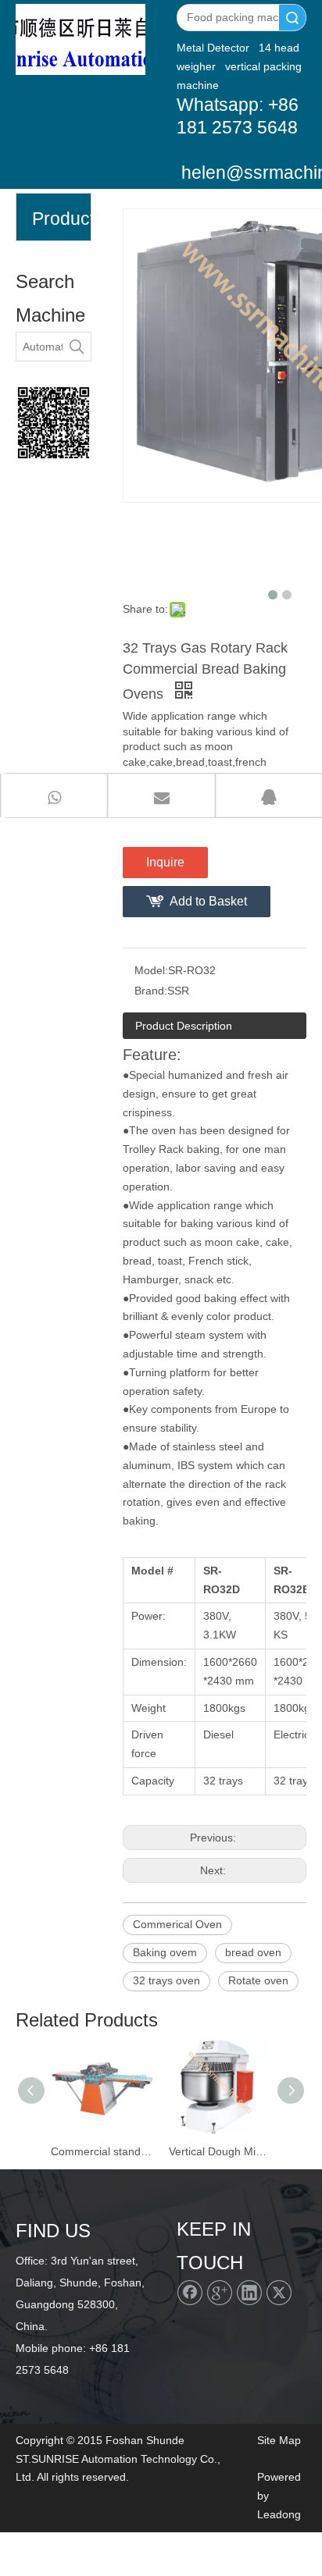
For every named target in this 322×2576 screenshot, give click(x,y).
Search (292, 18)
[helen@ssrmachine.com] (54, 423)
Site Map (279, 2440)
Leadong (279, 2514)
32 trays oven (166, 1980)
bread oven (253, 1952)
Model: (151, 970)
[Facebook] (190, 2293)
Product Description (184, 1026)
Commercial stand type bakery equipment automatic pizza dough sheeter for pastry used (102, 2151)
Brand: (151, 991)
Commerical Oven (177, 1924)
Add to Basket (208, 901)
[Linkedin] (249, 2293)
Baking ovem (165, 1952)
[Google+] (220, 2293)
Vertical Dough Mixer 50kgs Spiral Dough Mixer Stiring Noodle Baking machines (220, 2151)
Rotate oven (258, 1980)
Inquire (165, 862)
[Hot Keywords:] (77, 347)
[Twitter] (279, 2293)
